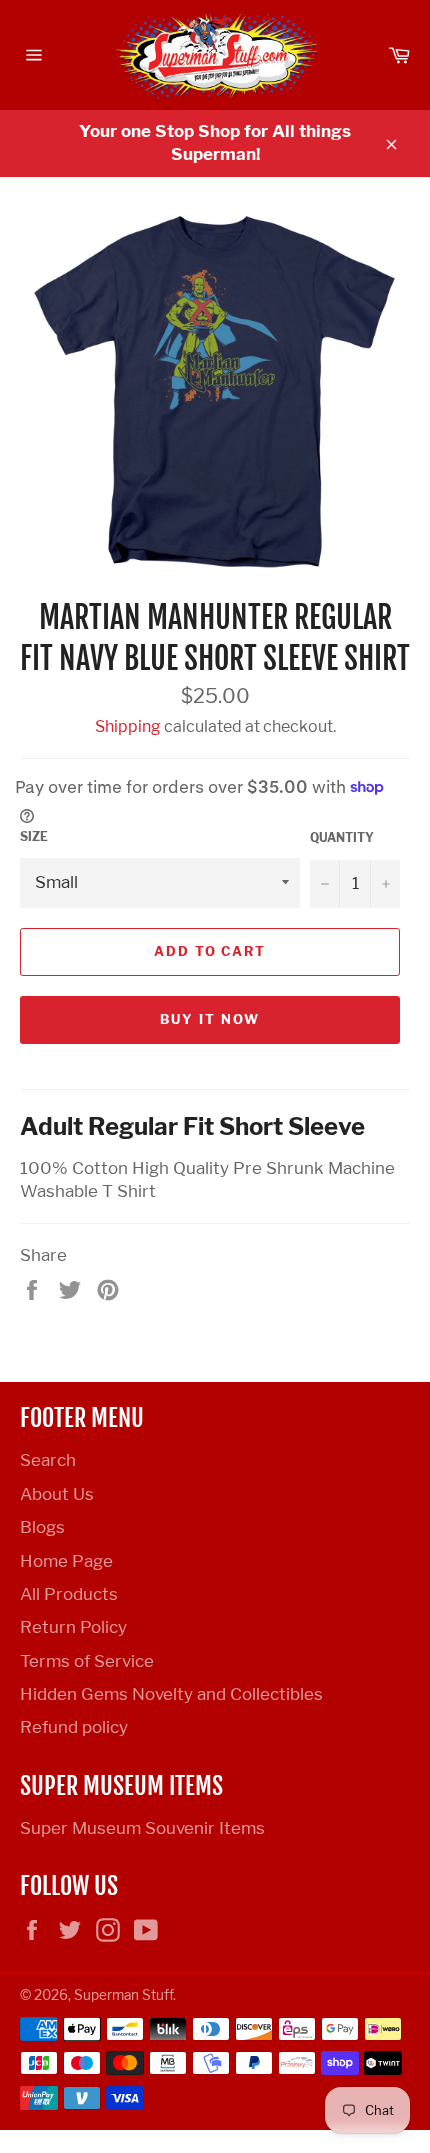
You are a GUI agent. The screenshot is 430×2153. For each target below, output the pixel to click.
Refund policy (74, 1727)
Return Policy (73, 1627)
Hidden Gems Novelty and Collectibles (171, 1694)
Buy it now (210, 1019)
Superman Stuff (123, 1995)
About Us (57, 1494)
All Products (69, 1594)
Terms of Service (87, 1661)
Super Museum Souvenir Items (142, 1828)
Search (48, 1460)
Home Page (66, 1561)
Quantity (342, 837)
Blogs (42, 1527)
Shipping (128, 726)
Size (34, 836)
